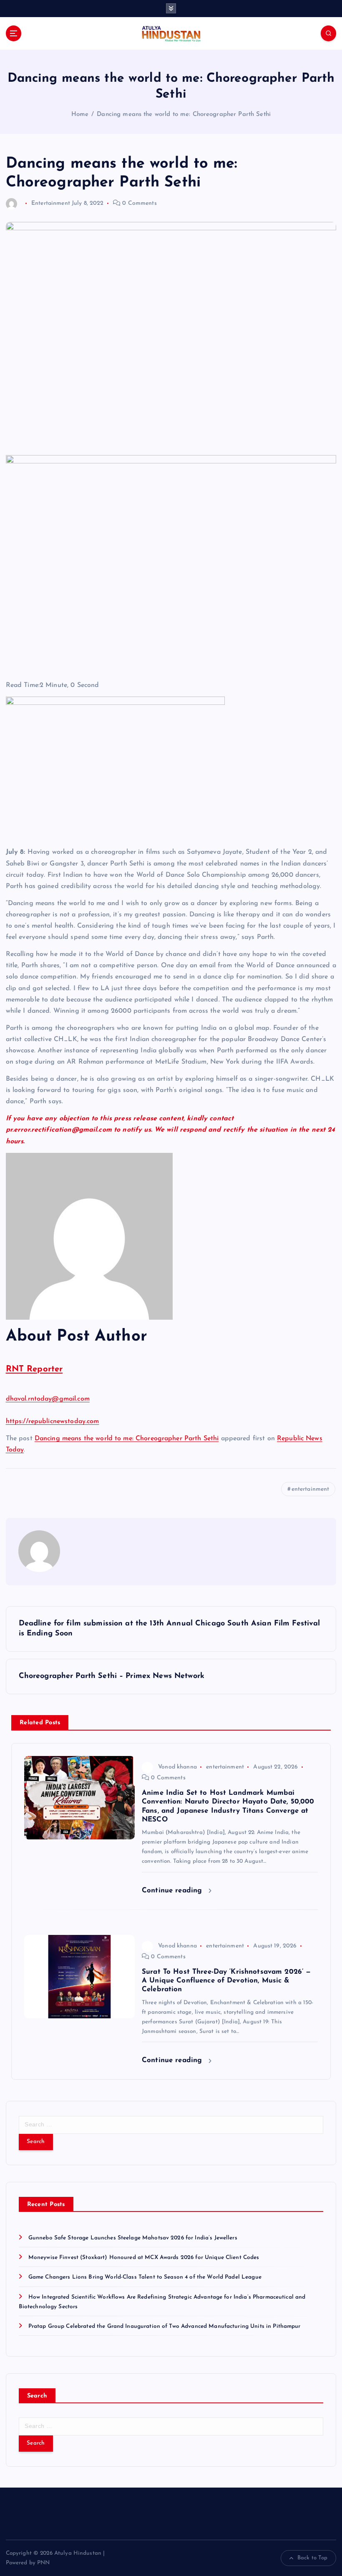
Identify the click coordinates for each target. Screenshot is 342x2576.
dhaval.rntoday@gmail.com (48, 1399)
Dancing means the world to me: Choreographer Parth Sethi (184, 114)
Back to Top (313, 2558)
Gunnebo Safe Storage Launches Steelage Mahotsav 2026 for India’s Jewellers (133, 2238)
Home (80, 114)
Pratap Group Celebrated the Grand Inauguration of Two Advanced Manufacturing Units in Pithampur (165, 2326)
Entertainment (51, 203)
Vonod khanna (177, 1767)
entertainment (311, 1489)
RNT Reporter (34, 1369)
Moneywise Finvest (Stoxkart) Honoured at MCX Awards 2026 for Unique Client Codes (144, 2258)
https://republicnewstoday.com (53, 1421)
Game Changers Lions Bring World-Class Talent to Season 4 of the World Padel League (145, 2277)
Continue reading (173, 1890)
